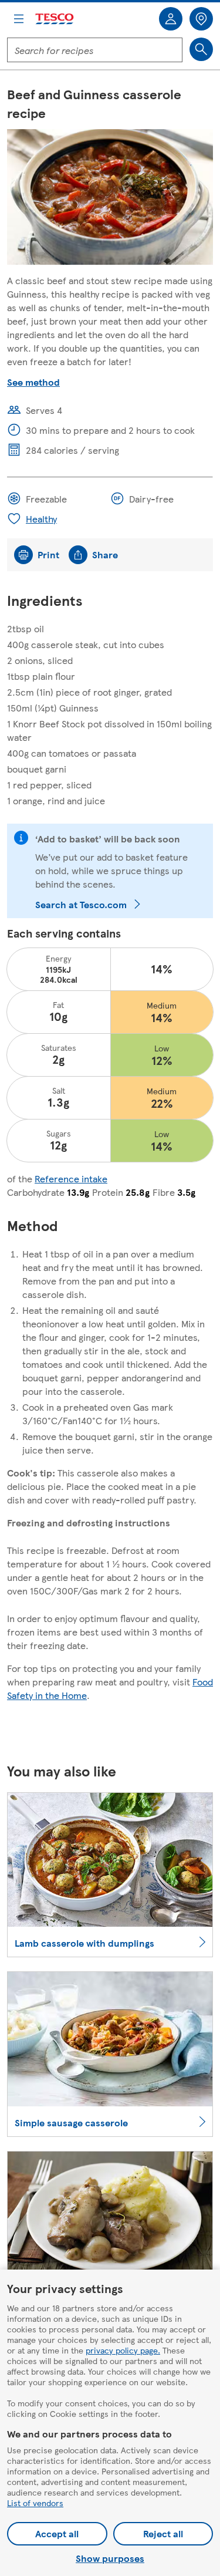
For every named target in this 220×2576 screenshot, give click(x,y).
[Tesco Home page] (55, 19)
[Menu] (19, 19)
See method (33, 382)
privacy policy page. (123, 2350)
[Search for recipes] (201, 49)
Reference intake (71, 1179)
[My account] (171, 19)
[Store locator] (201, 19)
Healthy (41, 519)
